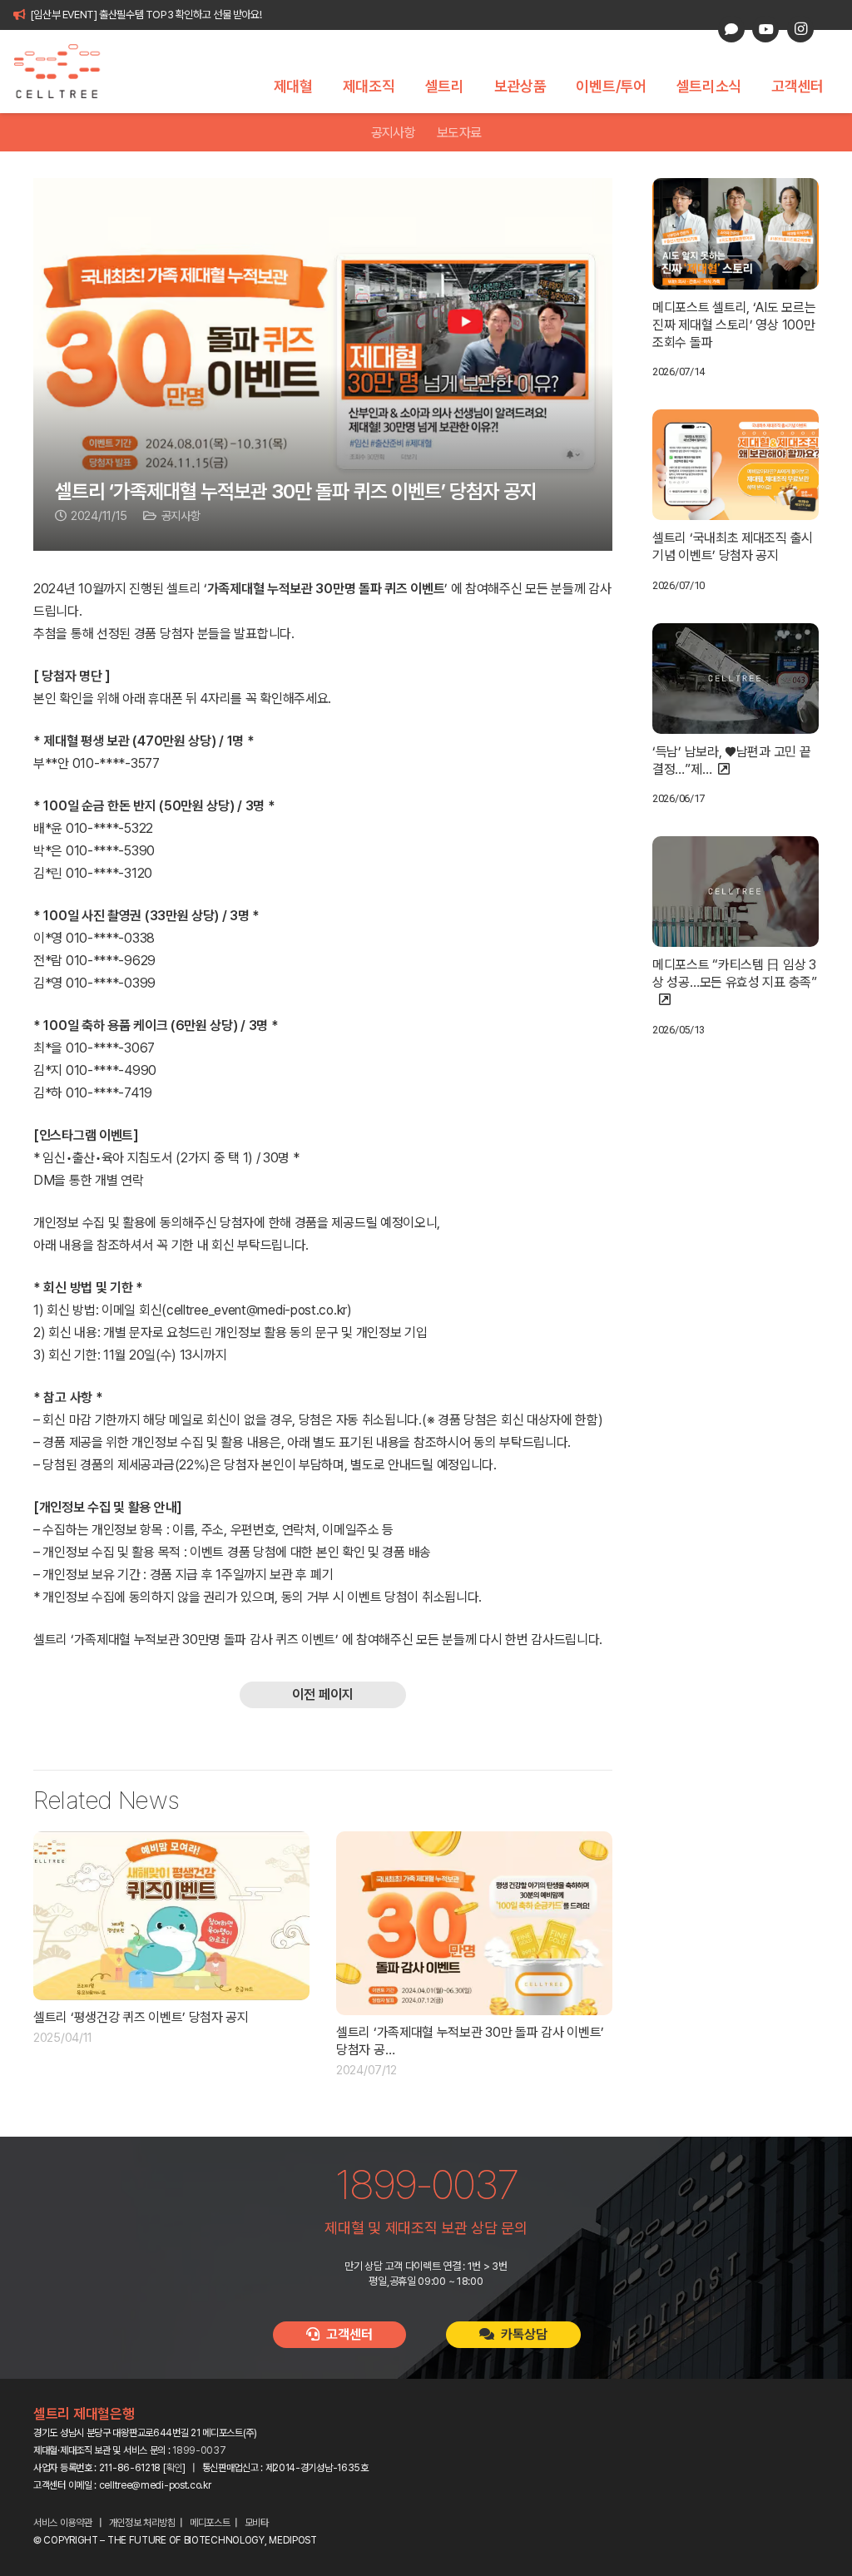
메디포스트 (210, 2523)
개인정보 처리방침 (142, 2523)
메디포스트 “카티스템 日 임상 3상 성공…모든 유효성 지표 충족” (735, 973)
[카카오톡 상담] (731, 29)
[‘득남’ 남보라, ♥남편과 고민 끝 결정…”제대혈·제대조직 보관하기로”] (736, 679)
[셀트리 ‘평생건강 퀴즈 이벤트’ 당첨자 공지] (171, 1916)
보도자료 (459, 133)
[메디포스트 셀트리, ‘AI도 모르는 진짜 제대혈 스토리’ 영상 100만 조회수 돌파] (736, 233)
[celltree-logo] (66, 72)
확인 (174, 2468)
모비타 (257, 2523)
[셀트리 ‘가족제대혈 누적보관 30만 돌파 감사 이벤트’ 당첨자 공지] (474, 1923)
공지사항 (393, 133)
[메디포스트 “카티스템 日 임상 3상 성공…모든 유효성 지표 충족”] (736, 892)
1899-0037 (199, 2450)
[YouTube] (765, 29)
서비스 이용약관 (63, 2523)
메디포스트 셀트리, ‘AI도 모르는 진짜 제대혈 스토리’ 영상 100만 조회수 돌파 (734, 325)
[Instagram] (800, 29)
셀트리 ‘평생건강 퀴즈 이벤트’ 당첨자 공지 (141, 2017)
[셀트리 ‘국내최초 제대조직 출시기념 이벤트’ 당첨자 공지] (736, 465)
